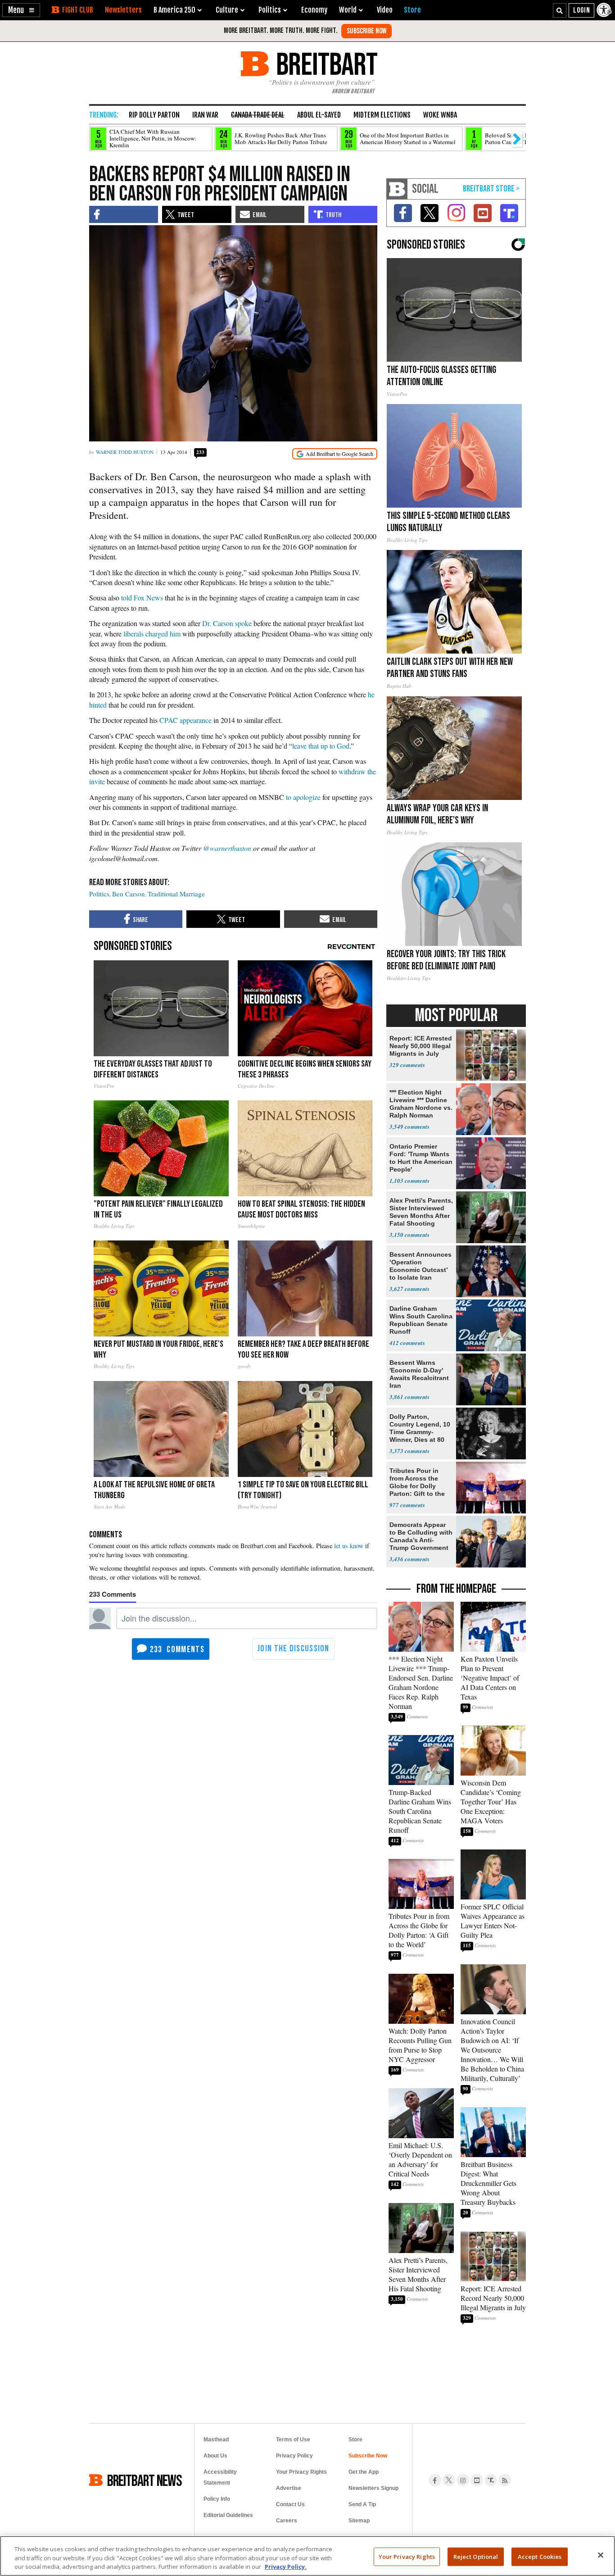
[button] (21, 10)
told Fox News (142, 597)
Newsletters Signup (373, 2488)
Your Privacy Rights (407, 2556)
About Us (215, 2456)
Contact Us (290, 2504)
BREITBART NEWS (145, 2480)
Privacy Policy (294, 2456)
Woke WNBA (440, 115)
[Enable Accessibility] (605, 10)
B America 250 (174, 10)
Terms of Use (293, 2440)
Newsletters (123, 10)
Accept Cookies (540, 2556)
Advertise (289, 2488)
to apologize (303, 797)
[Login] (581, 10)
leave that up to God (321, 746)
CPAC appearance (185, 720)
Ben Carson (129, 894)
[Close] (601, 2555)
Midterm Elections (382, 115)
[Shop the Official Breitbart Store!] (491, 189)
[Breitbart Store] (412, 10)
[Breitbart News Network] (397, 189)
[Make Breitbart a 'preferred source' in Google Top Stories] (335, 454)
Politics (99, 894)
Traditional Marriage (176, 894)
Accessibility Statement (220, 2477)
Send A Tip (362, 2504)
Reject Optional (476, 2556)
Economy (314, 10)
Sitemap (359, 2521)
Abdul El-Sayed (319, 115)
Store (355, 2440)
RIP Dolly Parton (154, 115)
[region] (307, 2556)
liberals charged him (152, 634)
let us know (349, 1546)
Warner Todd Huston (125, 452)
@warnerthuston (227, 848)
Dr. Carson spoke (227, 623)
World (348, 10)
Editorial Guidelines (228, 2515)
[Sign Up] (366, 31)
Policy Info (217, 2499)
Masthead (216, 2440)
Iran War (205, 115)
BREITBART (325, 64)
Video (385, 10)
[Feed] (505, 2480)
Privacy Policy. (286, 2567)
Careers (287, 2521)
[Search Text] (560, 10)
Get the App (364, 2472)
